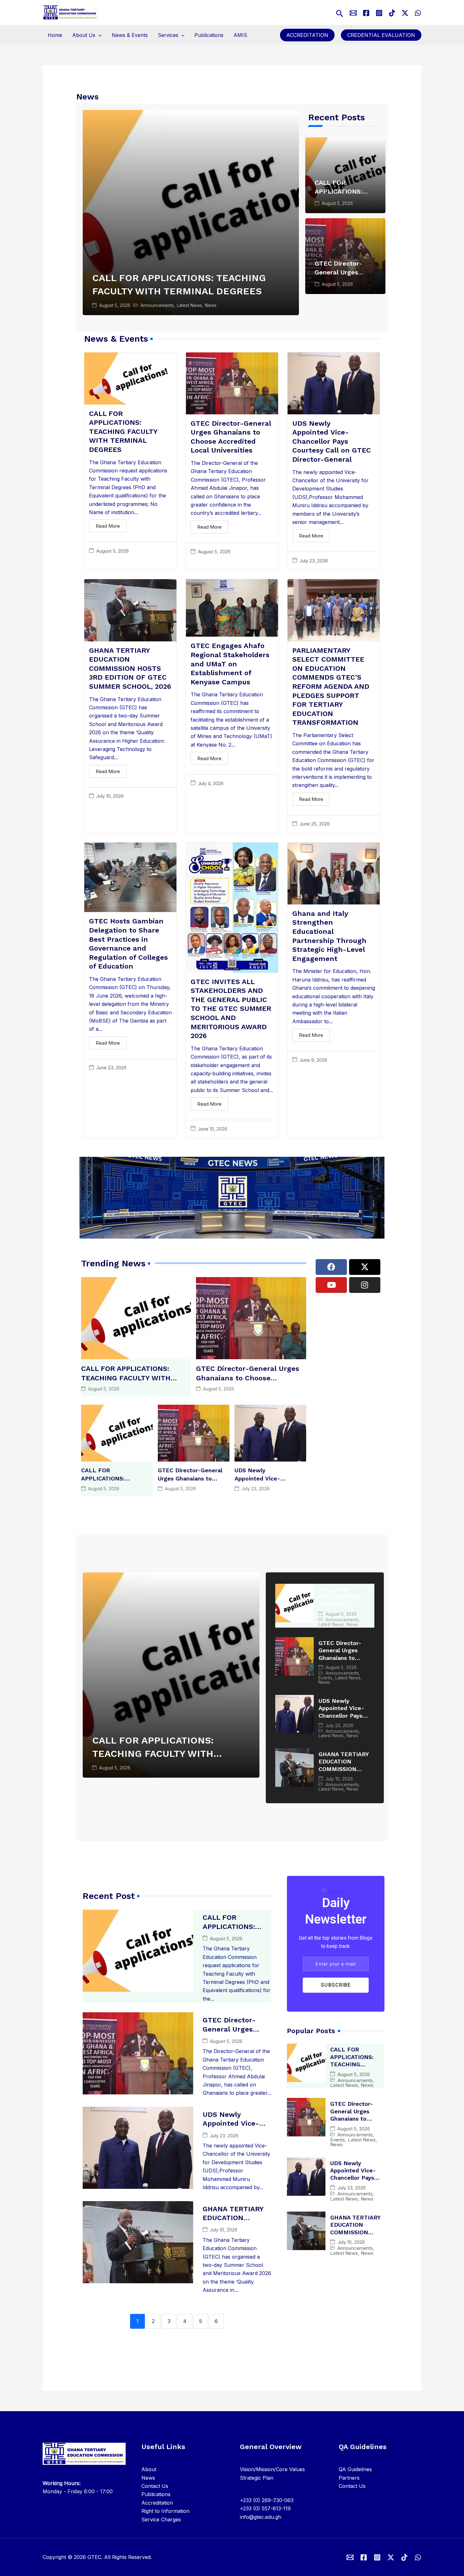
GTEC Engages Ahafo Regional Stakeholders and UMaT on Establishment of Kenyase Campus (230, 664)
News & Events (130, 35)
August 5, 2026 (115, 305)
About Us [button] (84, 35)
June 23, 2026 (111, 1068)
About (149, 2469)
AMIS (240, 35)
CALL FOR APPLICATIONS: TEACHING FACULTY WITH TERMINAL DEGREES (123, 432)
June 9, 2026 (313, 1060)
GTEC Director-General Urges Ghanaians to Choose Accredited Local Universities (248, 1378)
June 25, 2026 (315, 824)
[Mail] (353, 13)
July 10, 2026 (110, 796)
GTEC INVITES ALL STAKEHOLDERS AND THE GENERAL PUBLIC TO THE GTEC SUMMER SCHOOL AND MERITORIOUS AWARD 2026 (231, 1009)
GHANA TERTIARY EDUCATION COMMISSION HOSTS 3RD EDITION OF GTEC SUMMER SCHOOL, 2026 (130, 668)
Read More (108, 526)
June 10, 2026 (213, 1129)
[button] (340, 12)
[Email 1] (350, 2557)
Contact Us (155, 2486)
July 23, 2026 (314, 561)
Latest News (189, 305)
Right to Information (165, 2511)
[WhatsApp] (418, 13)
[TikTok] (392, 13)
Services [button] (168, 35)
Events (325, 1678)
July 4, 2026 (211, 783)
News (211, 305)
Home (55, 35)
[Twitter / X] (405, 13)
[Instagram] (379, 13)
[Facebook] (366, 13)
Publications (209, 35)
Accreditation (307, 35)
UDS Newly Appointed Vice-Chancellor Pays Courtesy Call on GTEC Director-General (332, 441)
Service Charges (161, 2519)
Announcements (157, 305)
